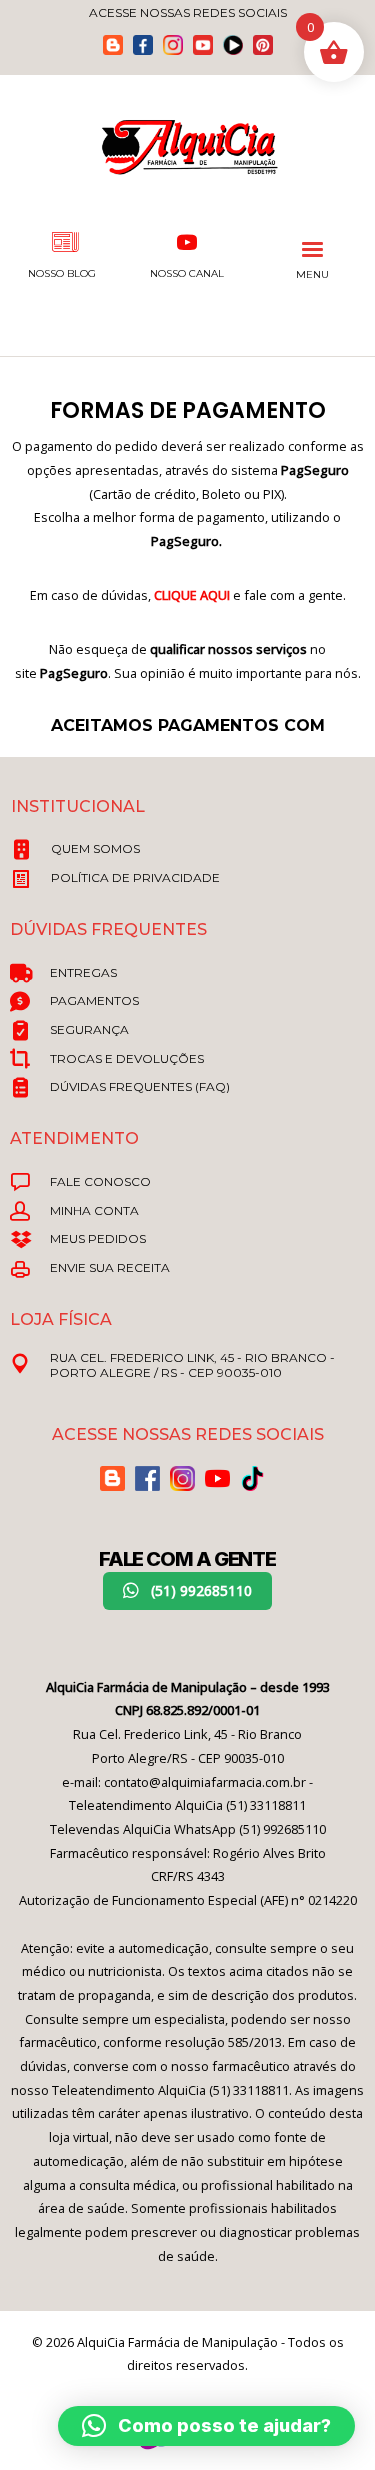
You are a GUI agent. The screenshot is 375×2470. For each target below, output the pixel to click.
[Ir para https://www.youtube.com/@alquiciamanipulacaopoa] (203, 45)
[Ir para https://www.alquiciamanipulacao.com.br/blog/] (113, 45)
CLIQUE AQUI (192, 595)
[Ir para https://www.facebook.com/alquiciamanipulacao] (143, 45)
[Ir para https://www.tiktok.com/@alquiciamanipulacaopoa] (233, 45)
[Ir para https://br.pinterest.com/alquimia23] (263, 45)
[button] (187, 1591)
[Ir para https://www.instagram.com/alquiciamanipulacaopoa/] (173, 45)
